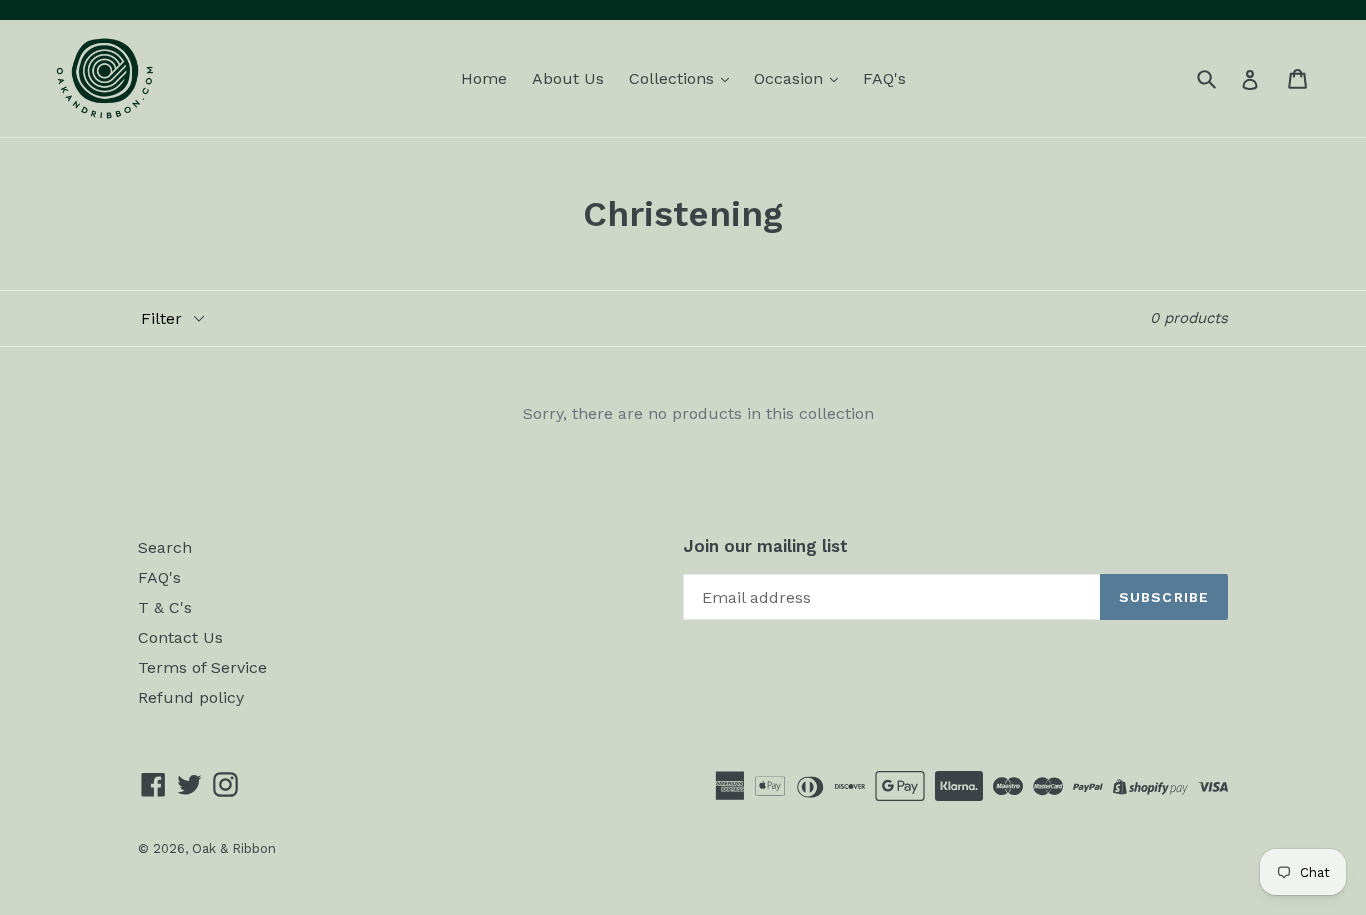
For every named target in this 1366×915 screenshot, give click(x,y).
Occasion (791, 78)
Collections (674, 78)
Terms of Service (202, 667)
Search (165, 547)
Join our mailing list (765, 546)
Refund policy (191, 697)
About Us (568, 78)
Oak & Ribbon (234, 848)
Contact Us (180, 637)
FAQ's (884, 78)
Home (484, 78)
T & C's (165, 607)
